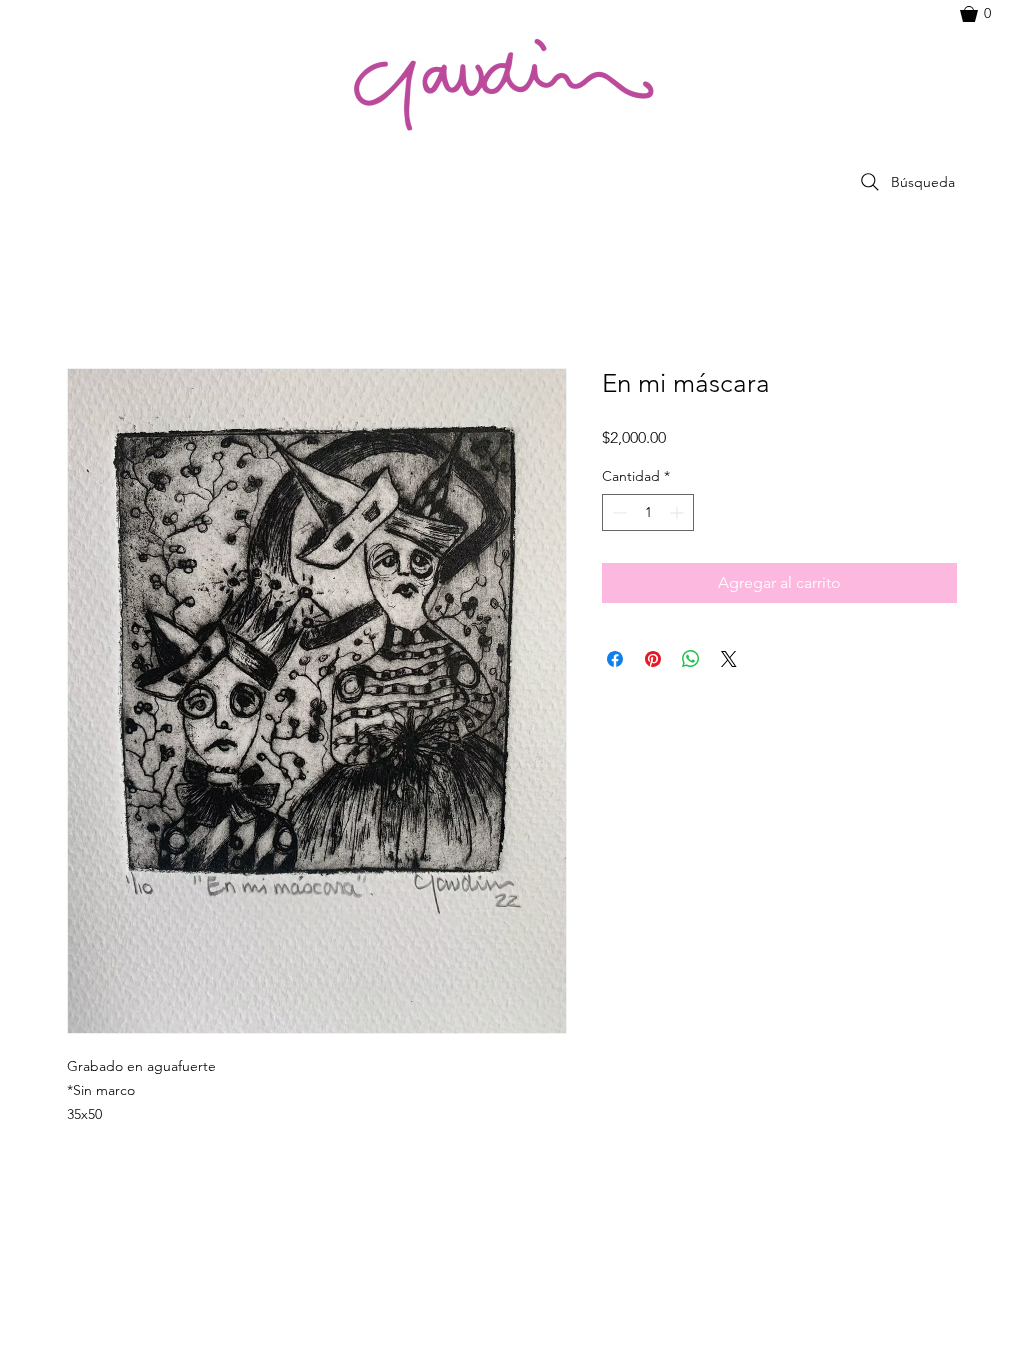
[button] (985, 14)
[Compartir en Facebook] (615, 659)
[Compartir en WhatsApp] (691, 659)
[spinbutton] (648, 512)
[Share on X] (729, 659)
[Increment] (678, 512)
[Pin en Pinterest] (653, 659)
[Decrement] (617, 512)
